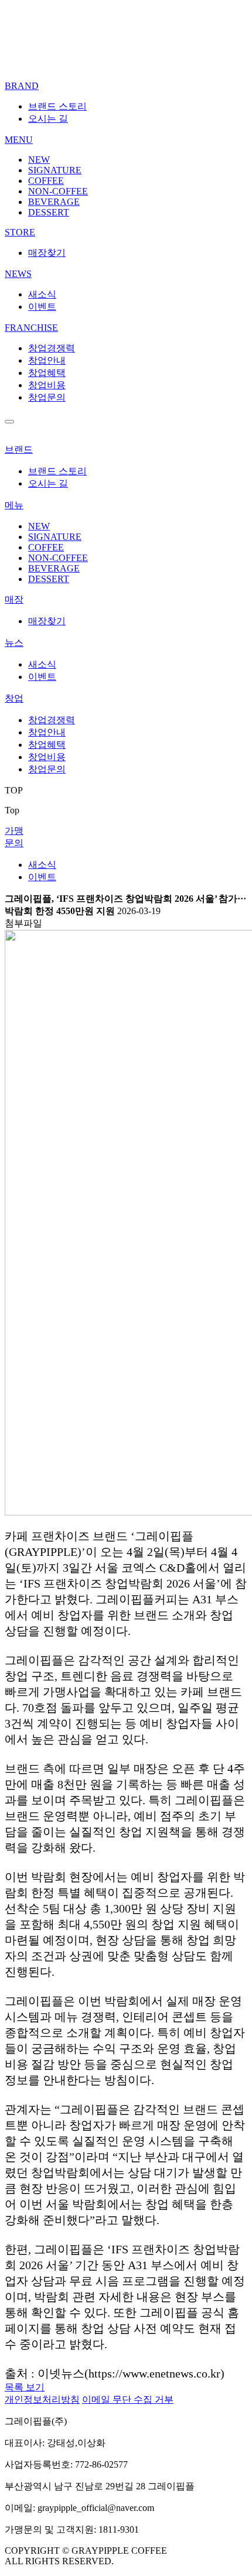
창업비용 (47, 385)
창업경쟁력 (52, 348)
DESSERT (49, 212)
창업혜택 (47, 373)
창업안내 (47, 360)
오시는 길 (48, 119)
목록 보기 (25, 2387)
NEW (39, 160)
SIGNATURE (55, 170)
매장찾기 (47, 253)
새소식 (42, 294)
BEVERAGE (54, 202)
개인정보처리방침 (42, 2399)
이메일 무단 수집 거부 (128, 2399)
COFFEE (46, 181)
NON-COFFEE (58, 191)
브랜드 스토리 (57, 106)
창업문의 (47, 397)
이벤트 (42, 307)
